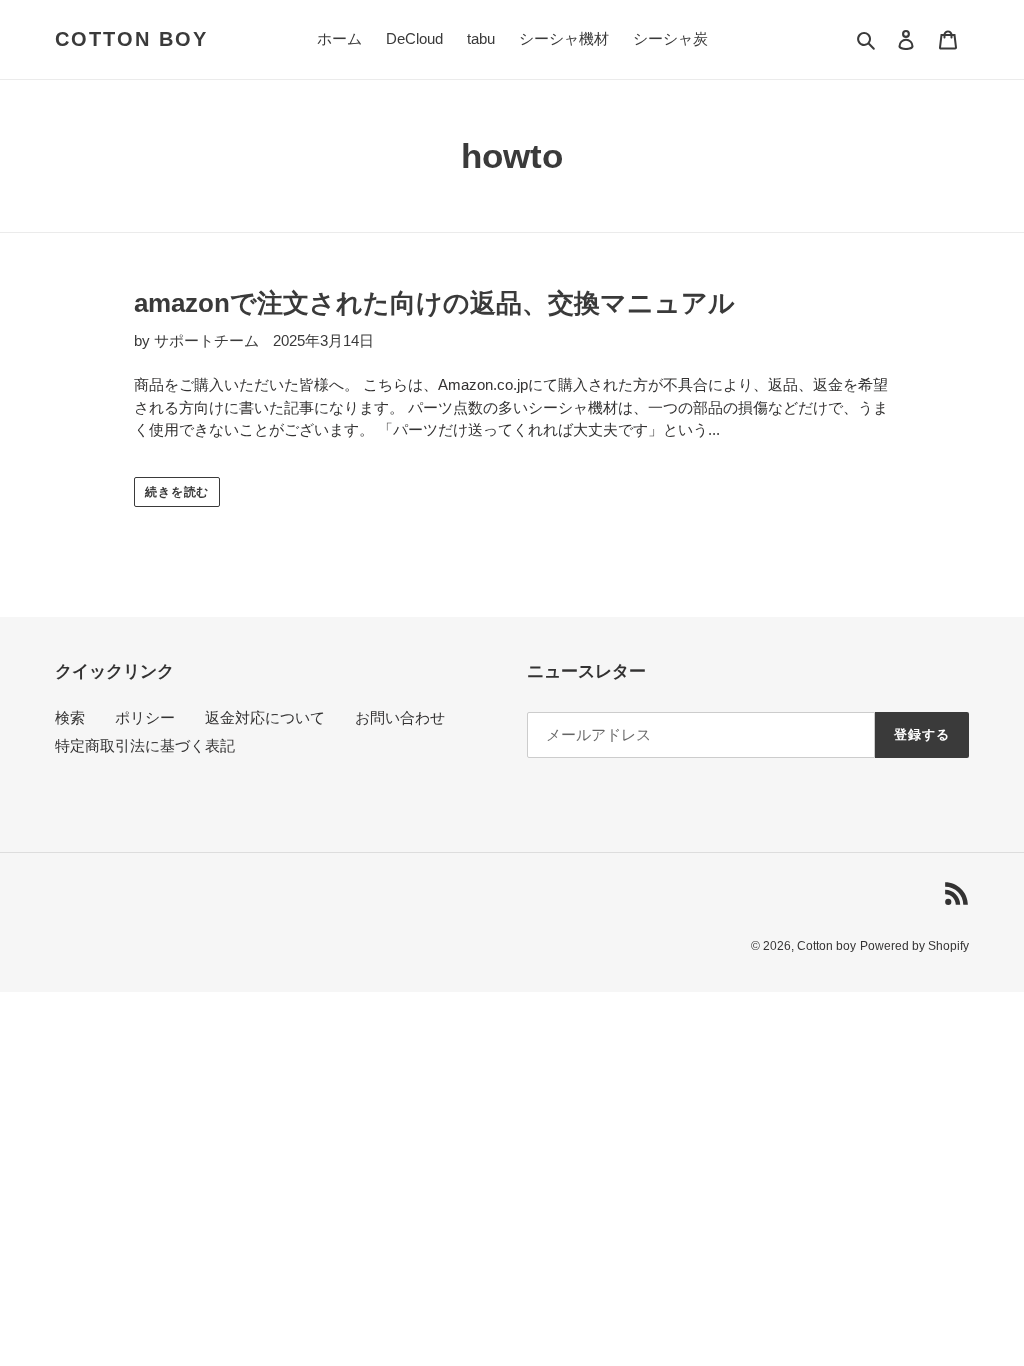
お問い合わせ (400, 717)
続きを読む (177, 492)
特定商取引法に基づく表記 (145, 745)
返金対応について (265, 717)
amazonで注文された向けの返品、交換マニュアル (434, 303)
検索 (70, 717)
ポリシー (145, 717)
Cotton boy (131, 39)
